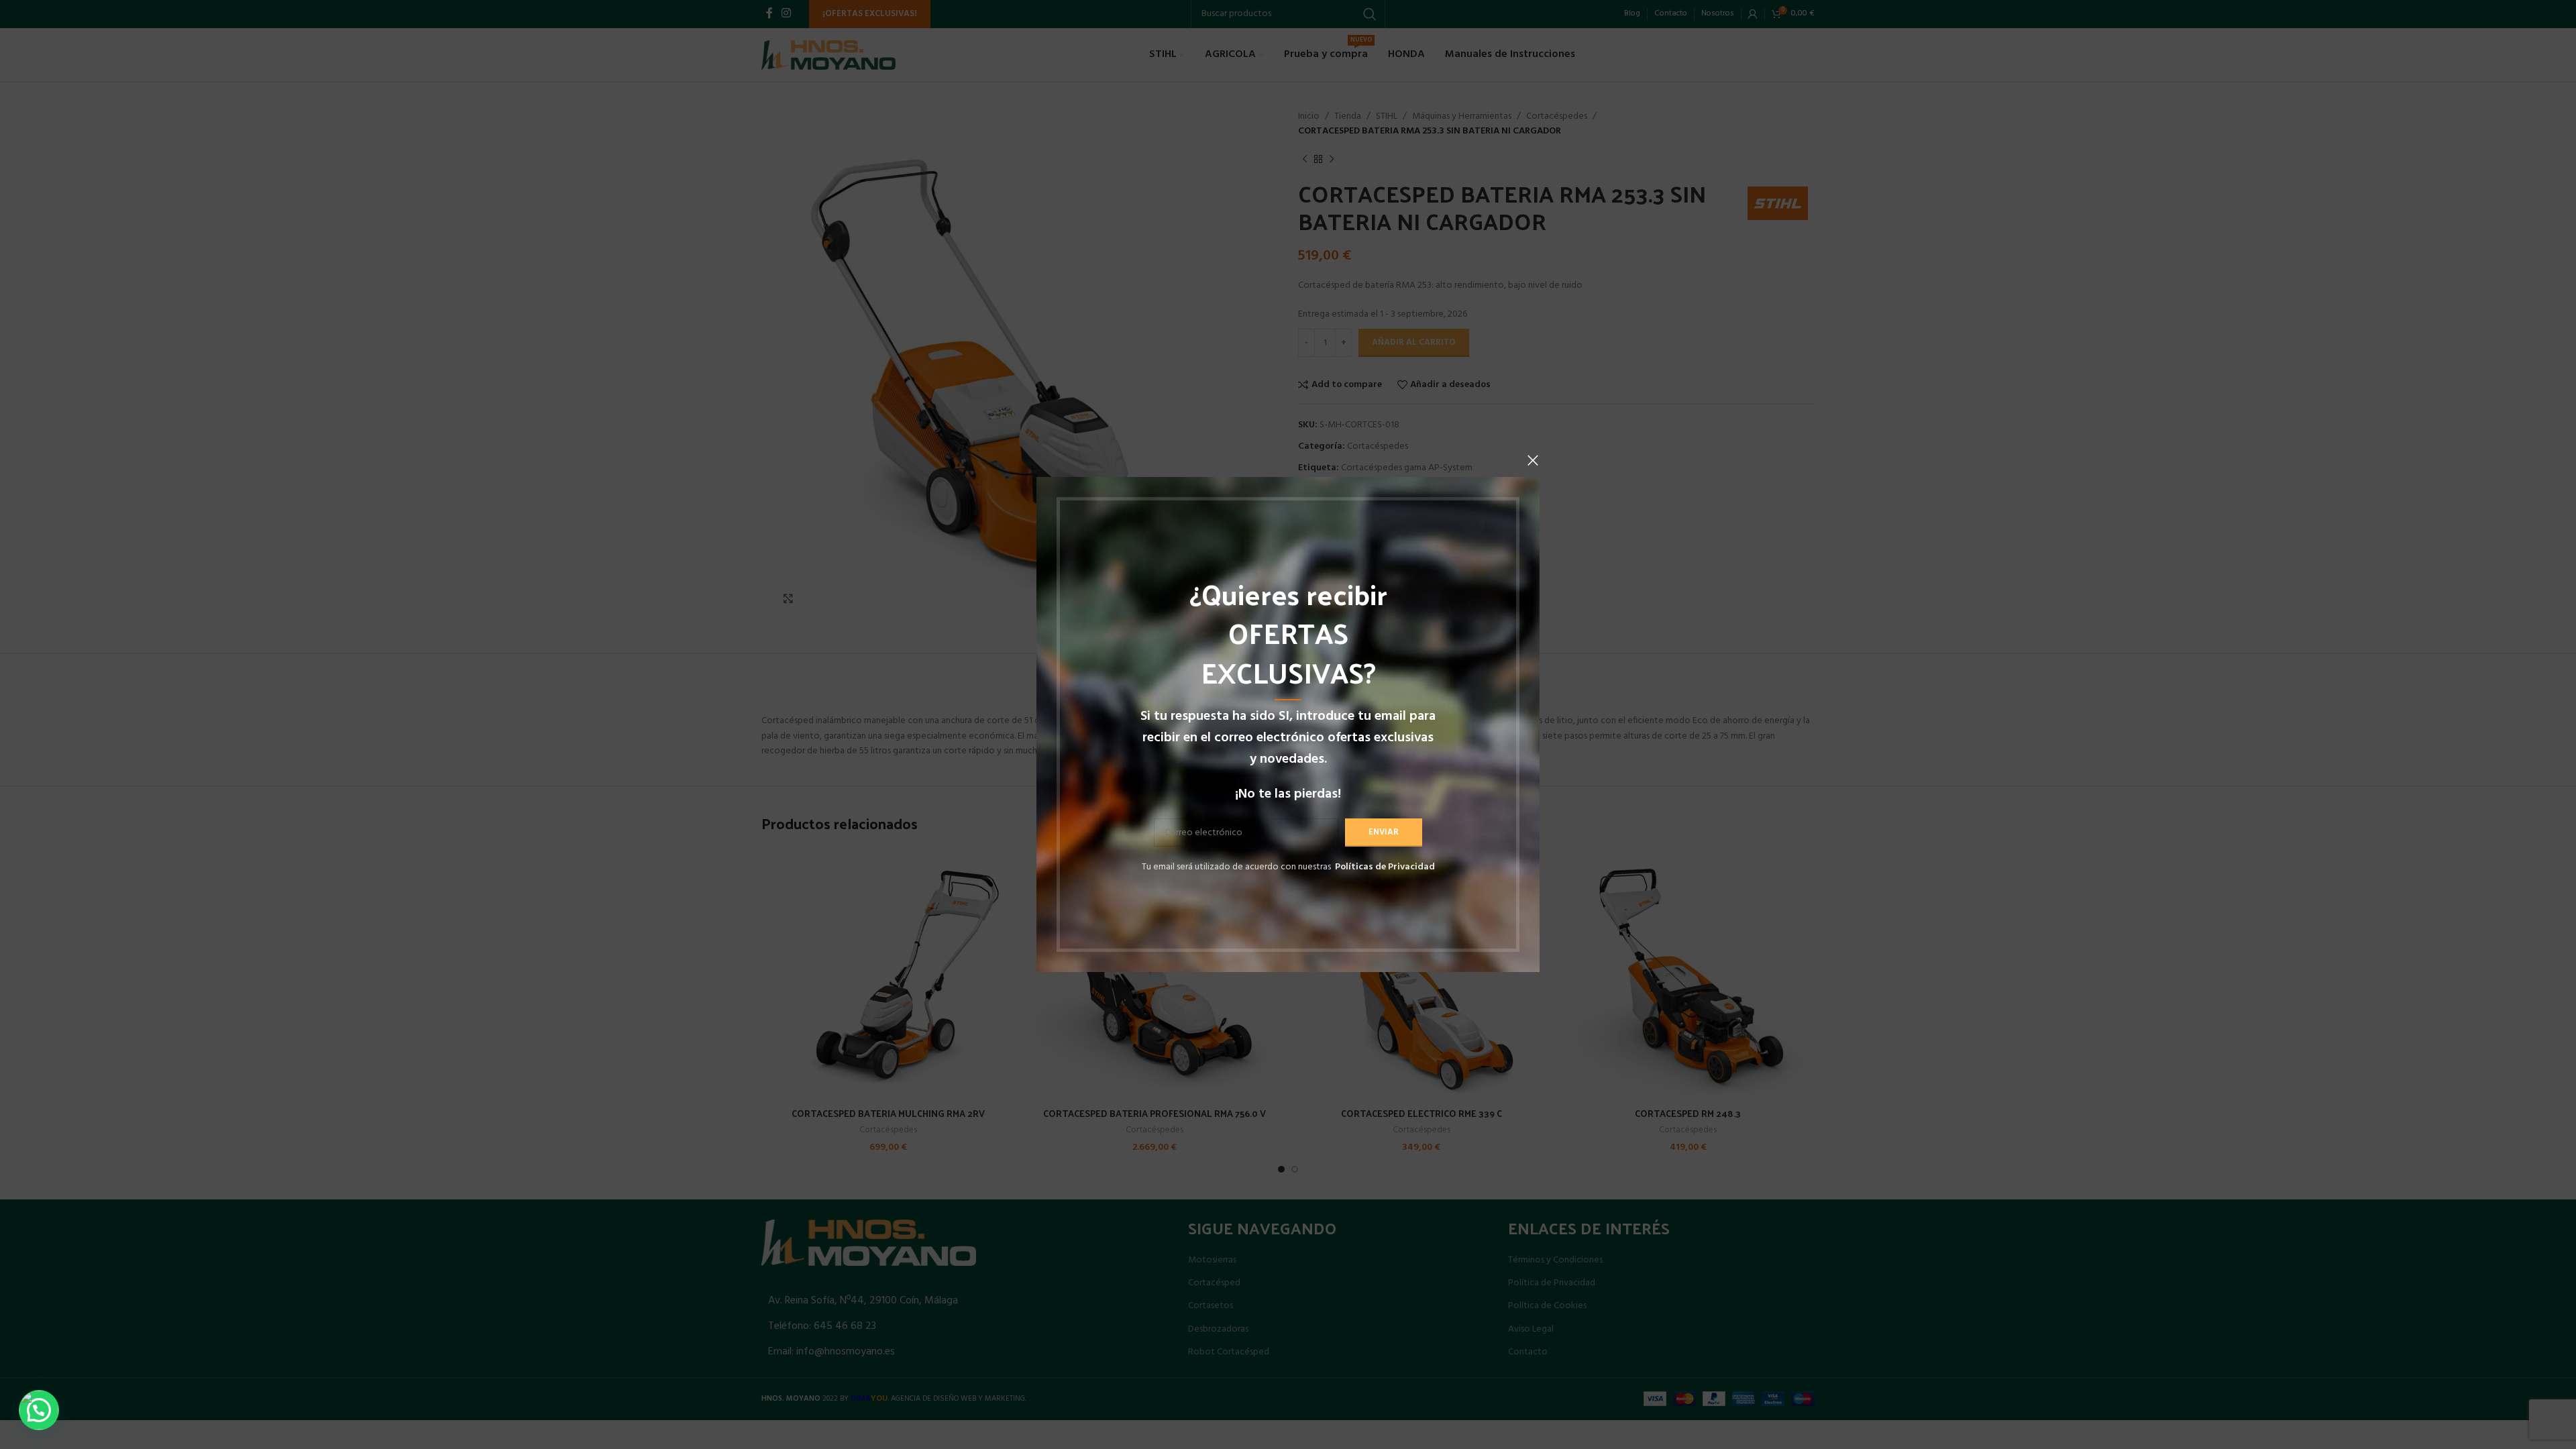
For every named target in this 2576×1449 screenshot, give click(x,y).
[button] (39, 1410)
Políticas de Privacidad (1385, 867)
